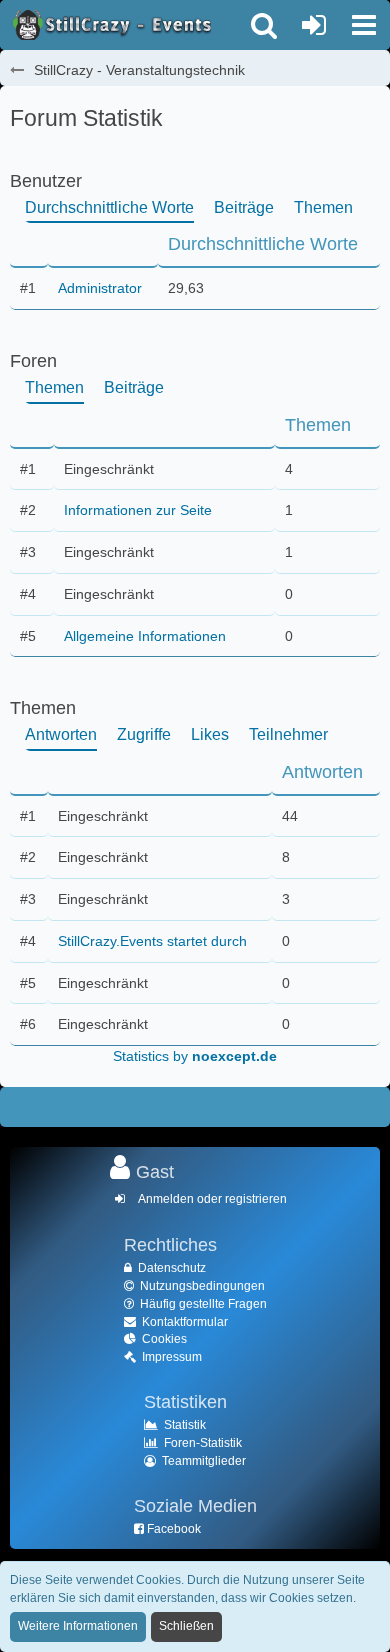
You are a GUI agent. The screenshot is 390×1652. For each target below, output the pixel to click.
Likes (210, 734)
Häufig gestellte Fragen (203, 1304)
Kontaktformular (185, 1322)
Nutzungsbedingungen (202, 1286)
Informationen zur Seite (138, 510)
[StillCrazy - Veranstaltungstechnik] (110, 25)
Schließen (186, 1626)
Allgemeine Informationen (145, 636)
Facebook (174, 1529)
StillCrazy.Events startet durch (152, 941)
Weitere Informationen (78, 1626)
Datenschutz (172, 1268)
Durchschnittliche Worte (109, 207)
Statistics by (195, 1056)
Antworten (61, 734)
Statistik (185, 1425)
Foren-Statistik (203, 1443)
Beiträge (244, 207)
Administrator (100, 288)
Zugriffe (144, 734)
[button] (364, 25)
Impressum (172, 1357)
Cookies (164, 1339)
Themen (323, 207)
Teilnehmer (288, 734)
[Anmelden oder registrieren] (314, 25)
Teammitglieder (204, 1461)
